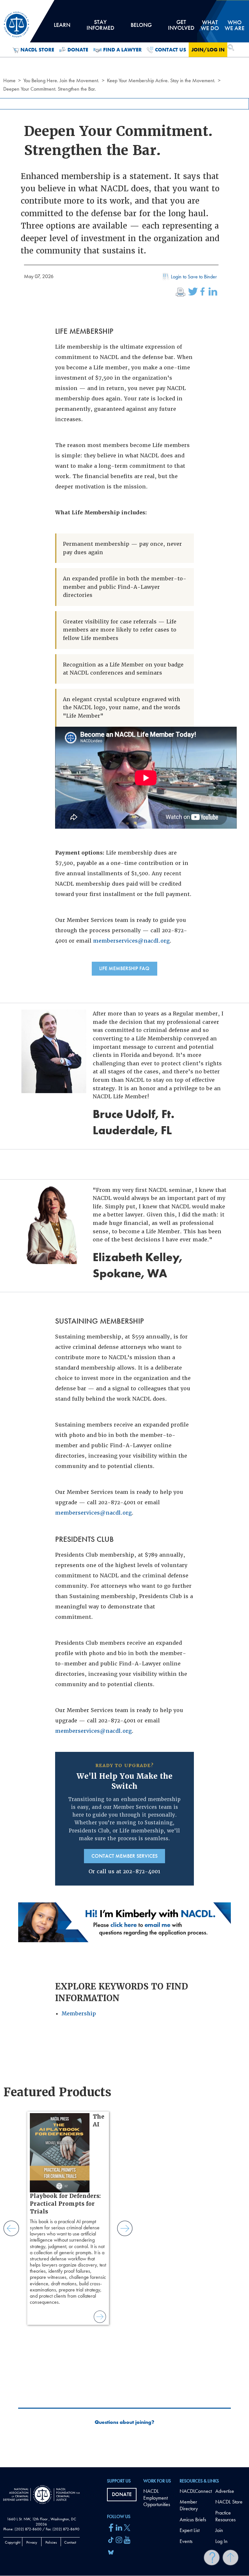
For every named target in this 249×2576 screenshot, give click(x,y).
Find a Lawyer (122, 50)
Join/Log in (208, 50)
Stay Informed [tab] (101, 27)
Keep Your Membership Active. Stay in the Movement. (161, 80)
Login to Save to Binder (194, 277)
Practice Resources (225, 2516)
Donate (78, 50)
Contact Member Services (124, 1856)
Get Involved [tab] (181, 27)
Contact (70, 2542)
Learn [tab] (62, 27)
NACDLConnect (196, 2491)
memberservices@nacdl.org (131, 941)
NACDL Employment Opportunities (157, 2498)
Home (9, 80)
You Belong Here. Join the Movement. (61, 80)
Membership (79, 2014)
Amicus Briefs (193, 2520)
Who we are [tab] (235, 25)
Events (186, 2541)
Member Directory (189, 2505)
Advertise (225, 2491)
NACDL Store (37, 50)
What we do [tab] (210, 25)
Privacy (32, 2542)
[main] (124, 1234)
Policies (51, 2542)
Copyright (13, 2542)
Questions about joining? (124, 2422)
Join (219, 2530)
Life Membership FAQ (124, 968)
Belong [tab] (141, 27)
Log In (221, 2541)
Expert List (190, 2530)
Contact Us (171, 50)
